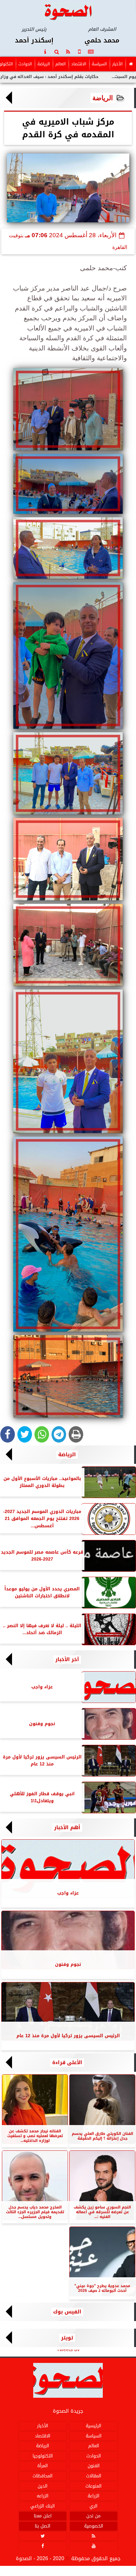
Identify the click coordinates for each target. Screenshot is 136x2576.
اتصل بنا (43, 2526)
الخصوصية (94, 2526)
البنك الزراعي (43, 2506)
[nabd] (79, 52)
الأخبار (117, 64)
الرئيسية (93, 2426)
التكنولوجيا (43, 2456)
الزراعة (93, 2496)
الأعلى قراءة (67, 2063)
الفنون (94, 2466)
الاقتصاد (79, 64)
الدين (43, 2486)
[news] (91, 52)
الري (93, 2506)
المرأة (43, 2466)
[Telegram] (59, 1434)
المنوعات (93, 2486)
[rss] (68, 52)
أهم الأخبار (67, 1828)
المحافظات (43, 2476)
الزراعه (43, 2496)
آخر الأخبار (67, 1660)
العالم (61, 64)
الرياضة (44, 64)
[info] (45, 52)
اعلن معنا (43, 2516)
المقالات (94, 2476)
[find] (57, 52)
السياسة (99, 64)
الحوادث (25, 64)
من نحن (93, 2516)
